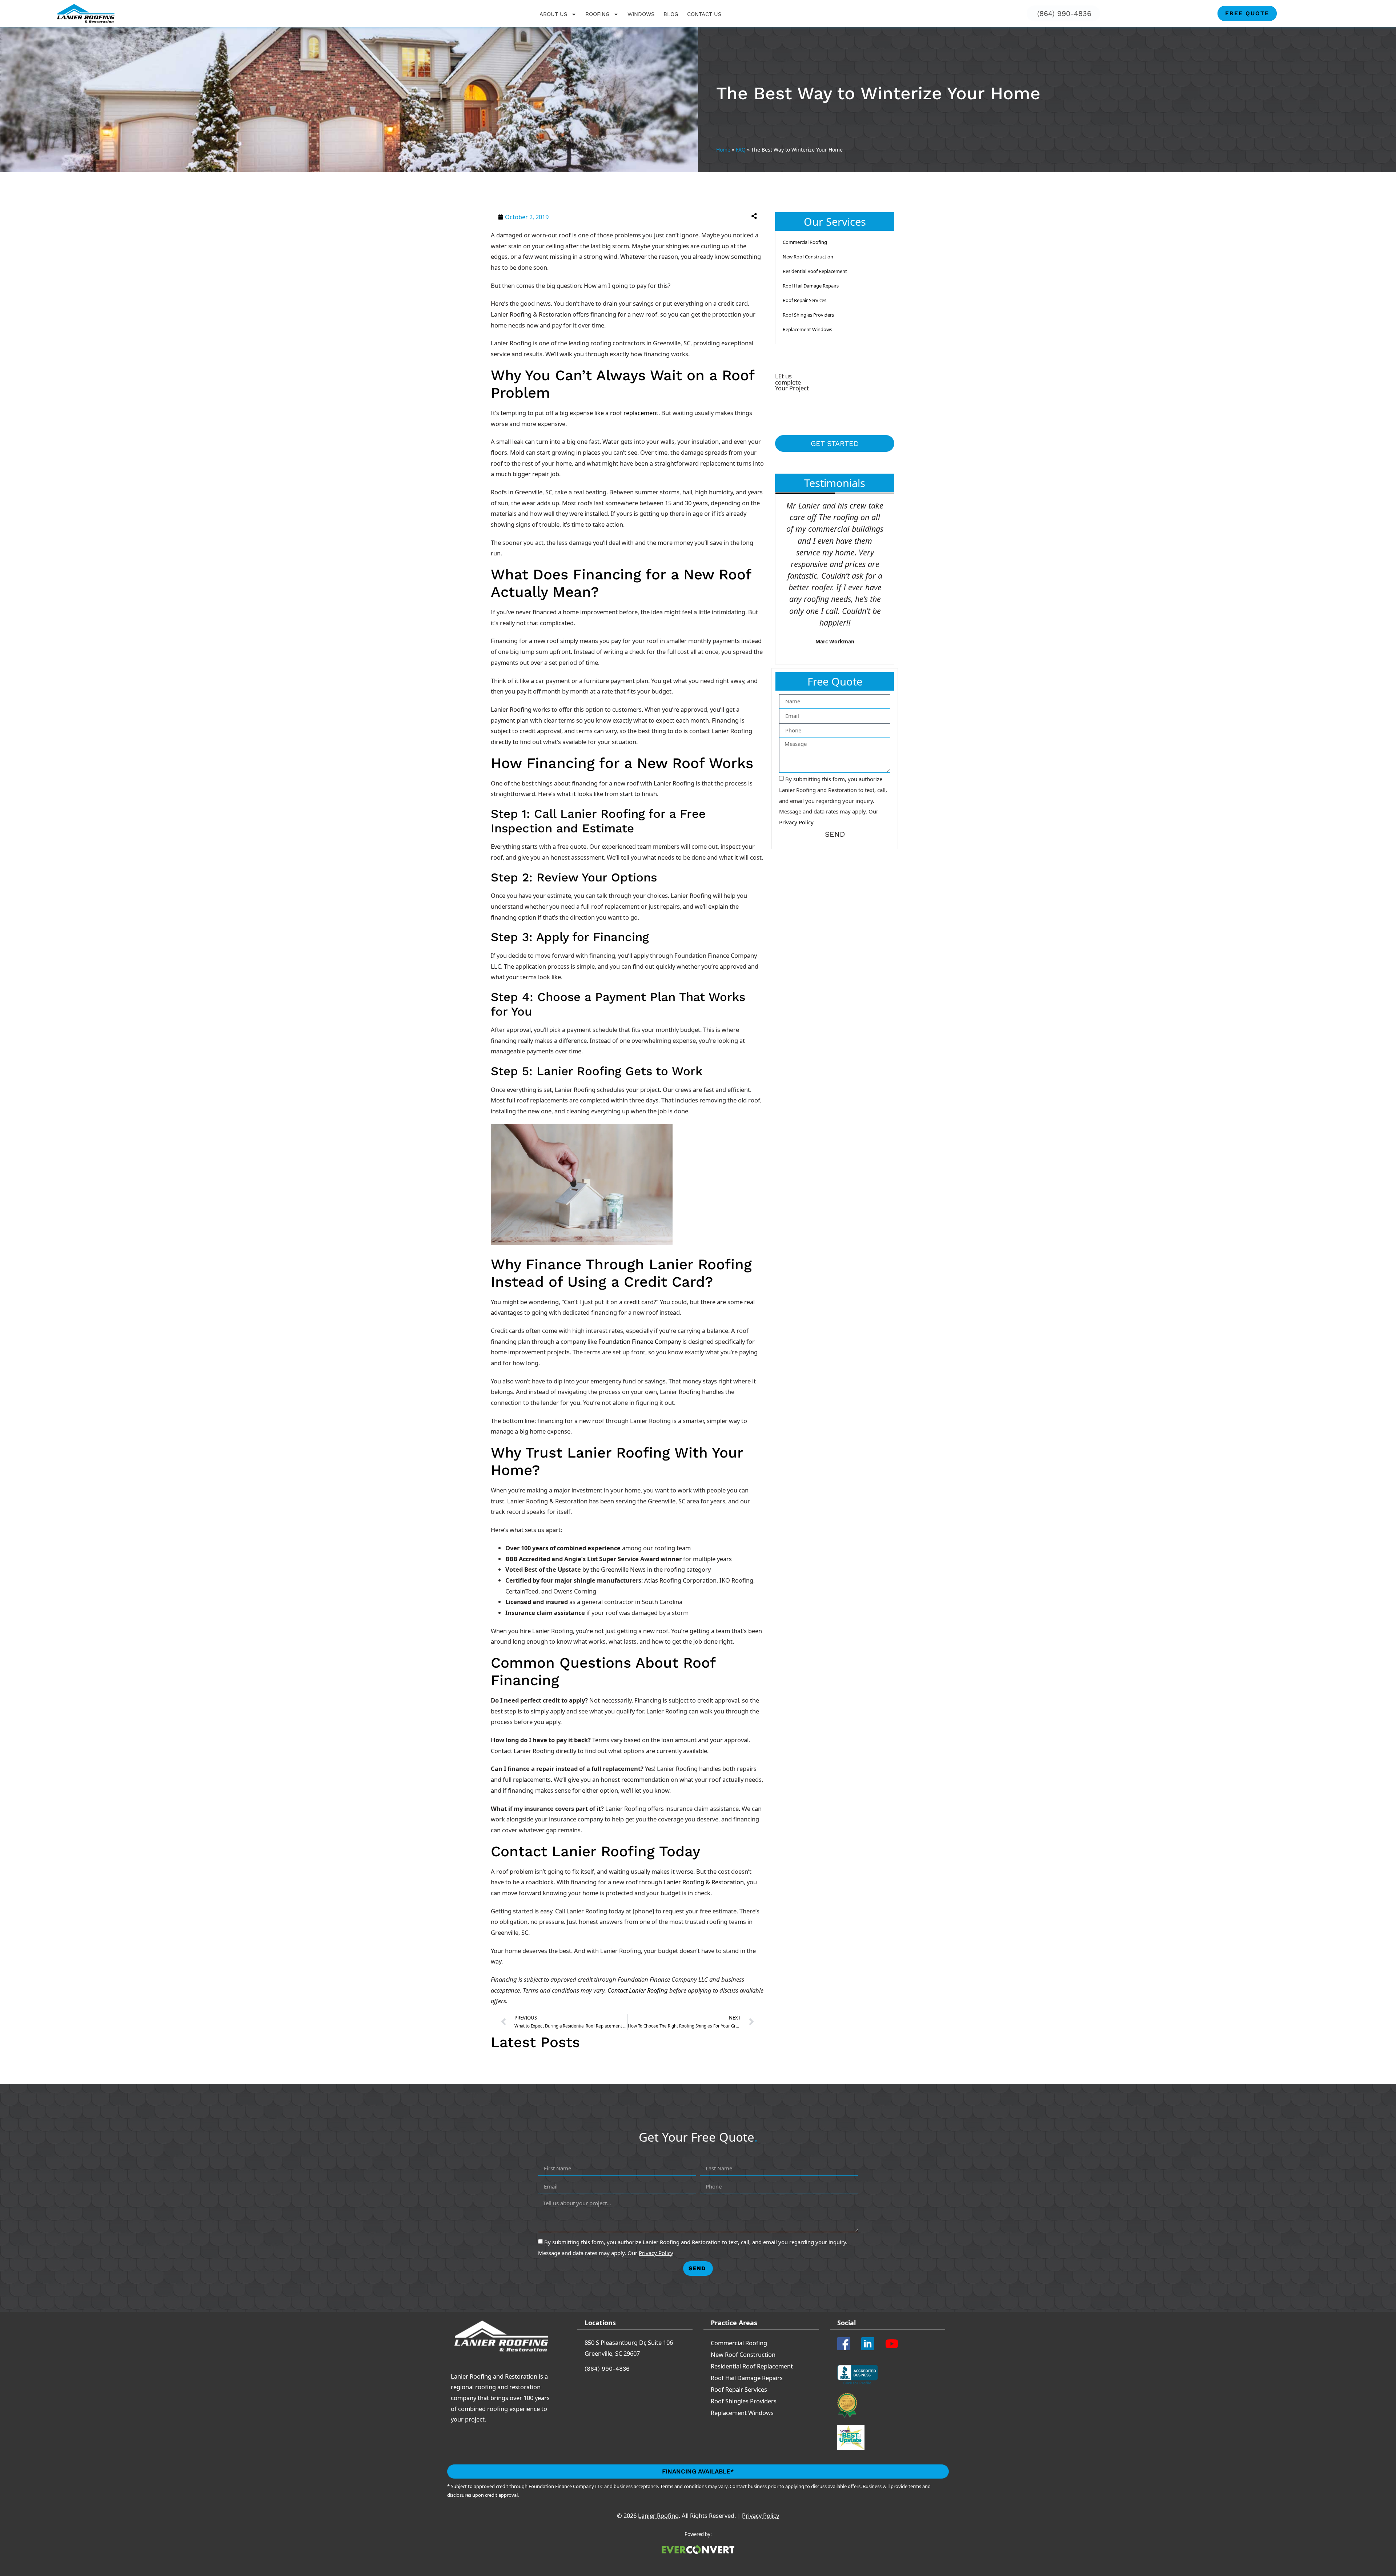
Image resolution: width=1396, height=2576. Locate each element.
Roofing (597, 14)
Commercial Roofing (805, 242)
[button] (696, 216)
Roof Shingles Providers (808, 315)
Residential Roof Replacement (815, 271)
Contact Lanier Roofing (638, 1990)
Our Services (835, 222)
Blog (671, 14)
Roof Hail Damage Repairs (811, 286)
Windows (641, 14)
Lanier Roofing (471, 2376)
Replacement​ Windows (807, 329)
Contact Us (704, 14)
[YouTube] (894, 2344)
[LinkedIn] (870, 2344)
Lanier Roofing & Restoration (704, 1882)
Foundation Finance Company (640, 1341)
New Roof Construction (808, 257)
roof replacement (634, 413)
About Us (553, 14)
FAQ (741, 150)
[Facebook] (846, 2344)
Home (723, 150)
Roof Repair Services (805, 300)
